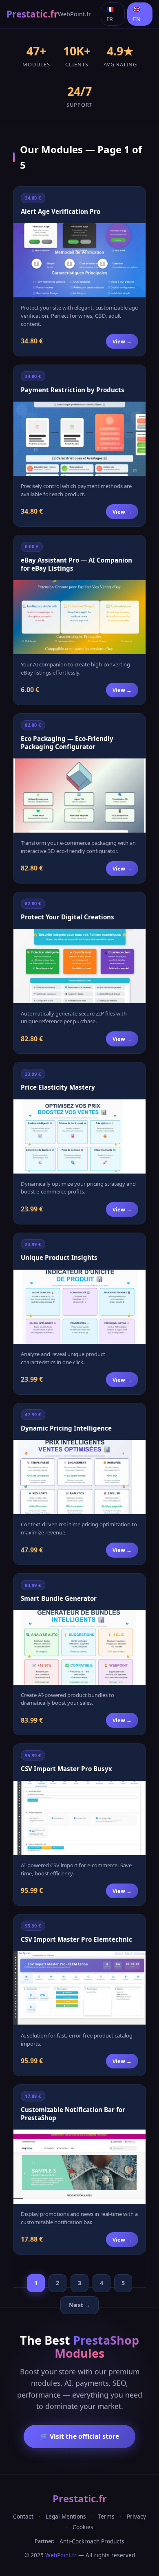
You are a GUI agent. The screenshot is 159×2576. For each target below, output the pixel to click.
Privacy (136, 2516)
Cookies (83, 2527)
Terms (106, 2516)
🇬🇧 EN (137, 14)
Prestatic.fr (32, 14)
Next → (80, 2305)
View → (122, 341)
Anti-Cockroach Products (92, 2541)
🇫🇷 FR (110, 14)
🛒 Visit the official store (79, 2436)
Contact (23, 2516)
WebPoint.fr (74, 14)
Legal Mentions (66, 2516)
